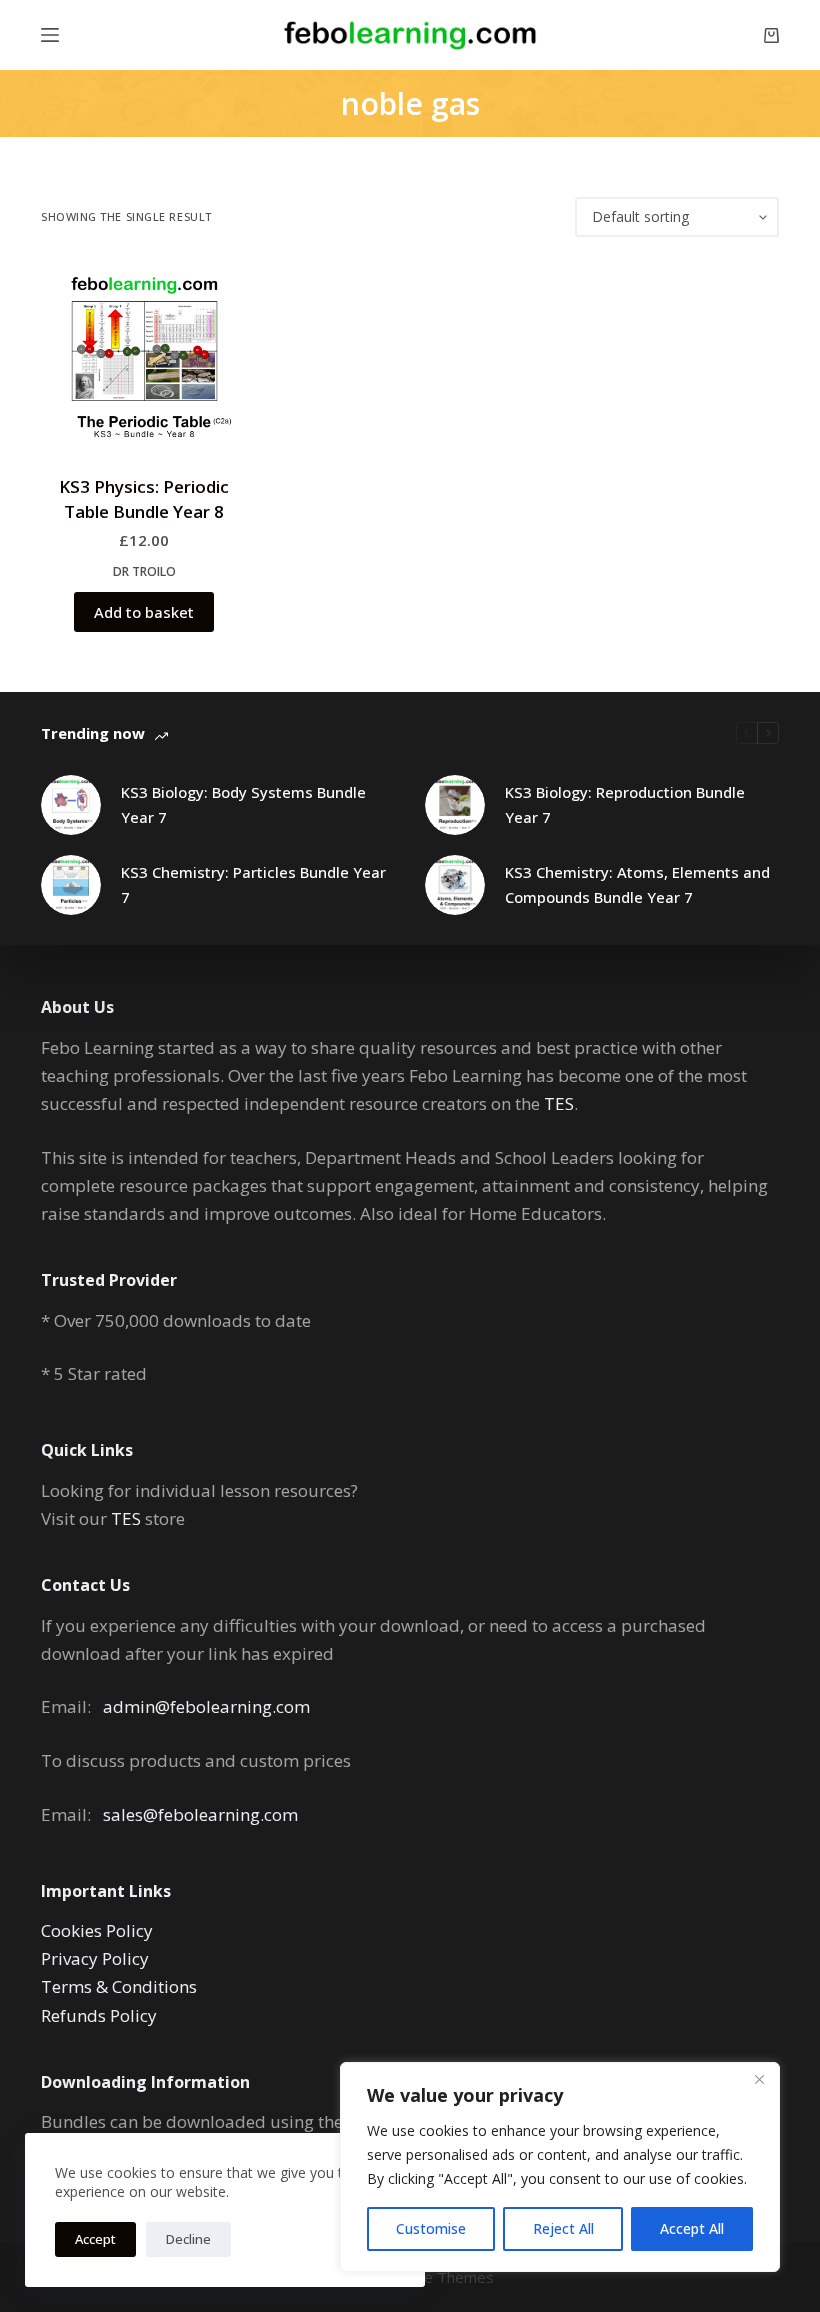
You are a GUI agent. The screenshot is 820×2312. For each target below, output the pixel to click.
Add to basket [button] (144, 612)
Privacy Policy (95, 1958)
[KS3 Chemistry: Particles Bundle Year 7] (71, 885)
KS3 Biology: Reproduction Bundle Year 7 (625, 804)
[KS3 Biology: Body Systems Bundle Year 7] (71, 805)
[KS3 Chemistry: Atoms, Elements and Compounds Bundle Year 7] (455, 885)
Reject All (563, 2228)
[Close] (759, 2079)
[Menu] (50, 35)
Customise (431, 2228)
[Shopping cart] (771, 35)
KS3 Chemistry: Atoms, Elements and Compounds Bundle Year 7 (637, 884)
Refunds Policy (99, 2015)
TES (559, 1103)
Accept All (692, 2228)
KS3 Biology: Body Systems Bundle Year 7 (243, 804)
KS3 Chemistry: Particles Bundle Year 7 (253, 884)
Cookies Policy (97, 1930)
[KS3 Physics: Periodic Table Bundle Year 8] (144, 365)
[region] (560, 2167)
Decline (188, 2239)
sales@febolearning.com (200, 1814)
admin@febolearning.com (206, 1706)
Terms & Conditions (119, 1986)
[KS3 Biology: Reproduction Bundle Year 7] (455, 805)
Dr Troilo (144, 571)
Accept (95, 2239)
